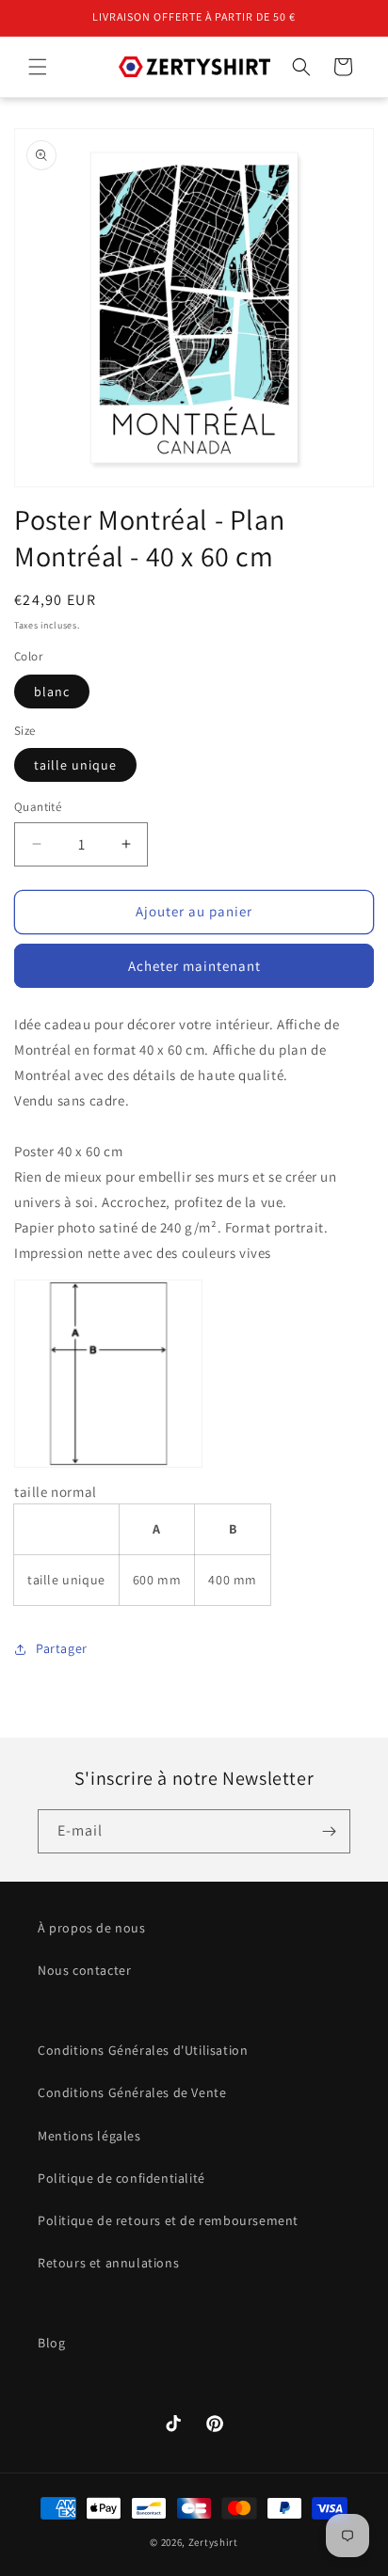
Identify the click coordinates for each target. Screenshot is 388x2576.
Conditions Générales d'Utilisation (143, 2050)
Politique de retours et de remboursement (168, 2220)
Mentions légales (89, 2136)
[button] (38, 67)
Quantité (38, 807)
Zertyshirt (213, 2542)
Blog (51, 2343)
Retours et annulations (108, 2263)
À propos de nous (92, 1928)
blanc (52, 692)
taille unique (75, 765)
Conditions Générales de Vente (132, 2092)
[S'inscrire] (329, 1831)
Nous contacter (84, 1970)
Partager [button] (62, 1648)
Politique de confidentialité (121, 2178)
